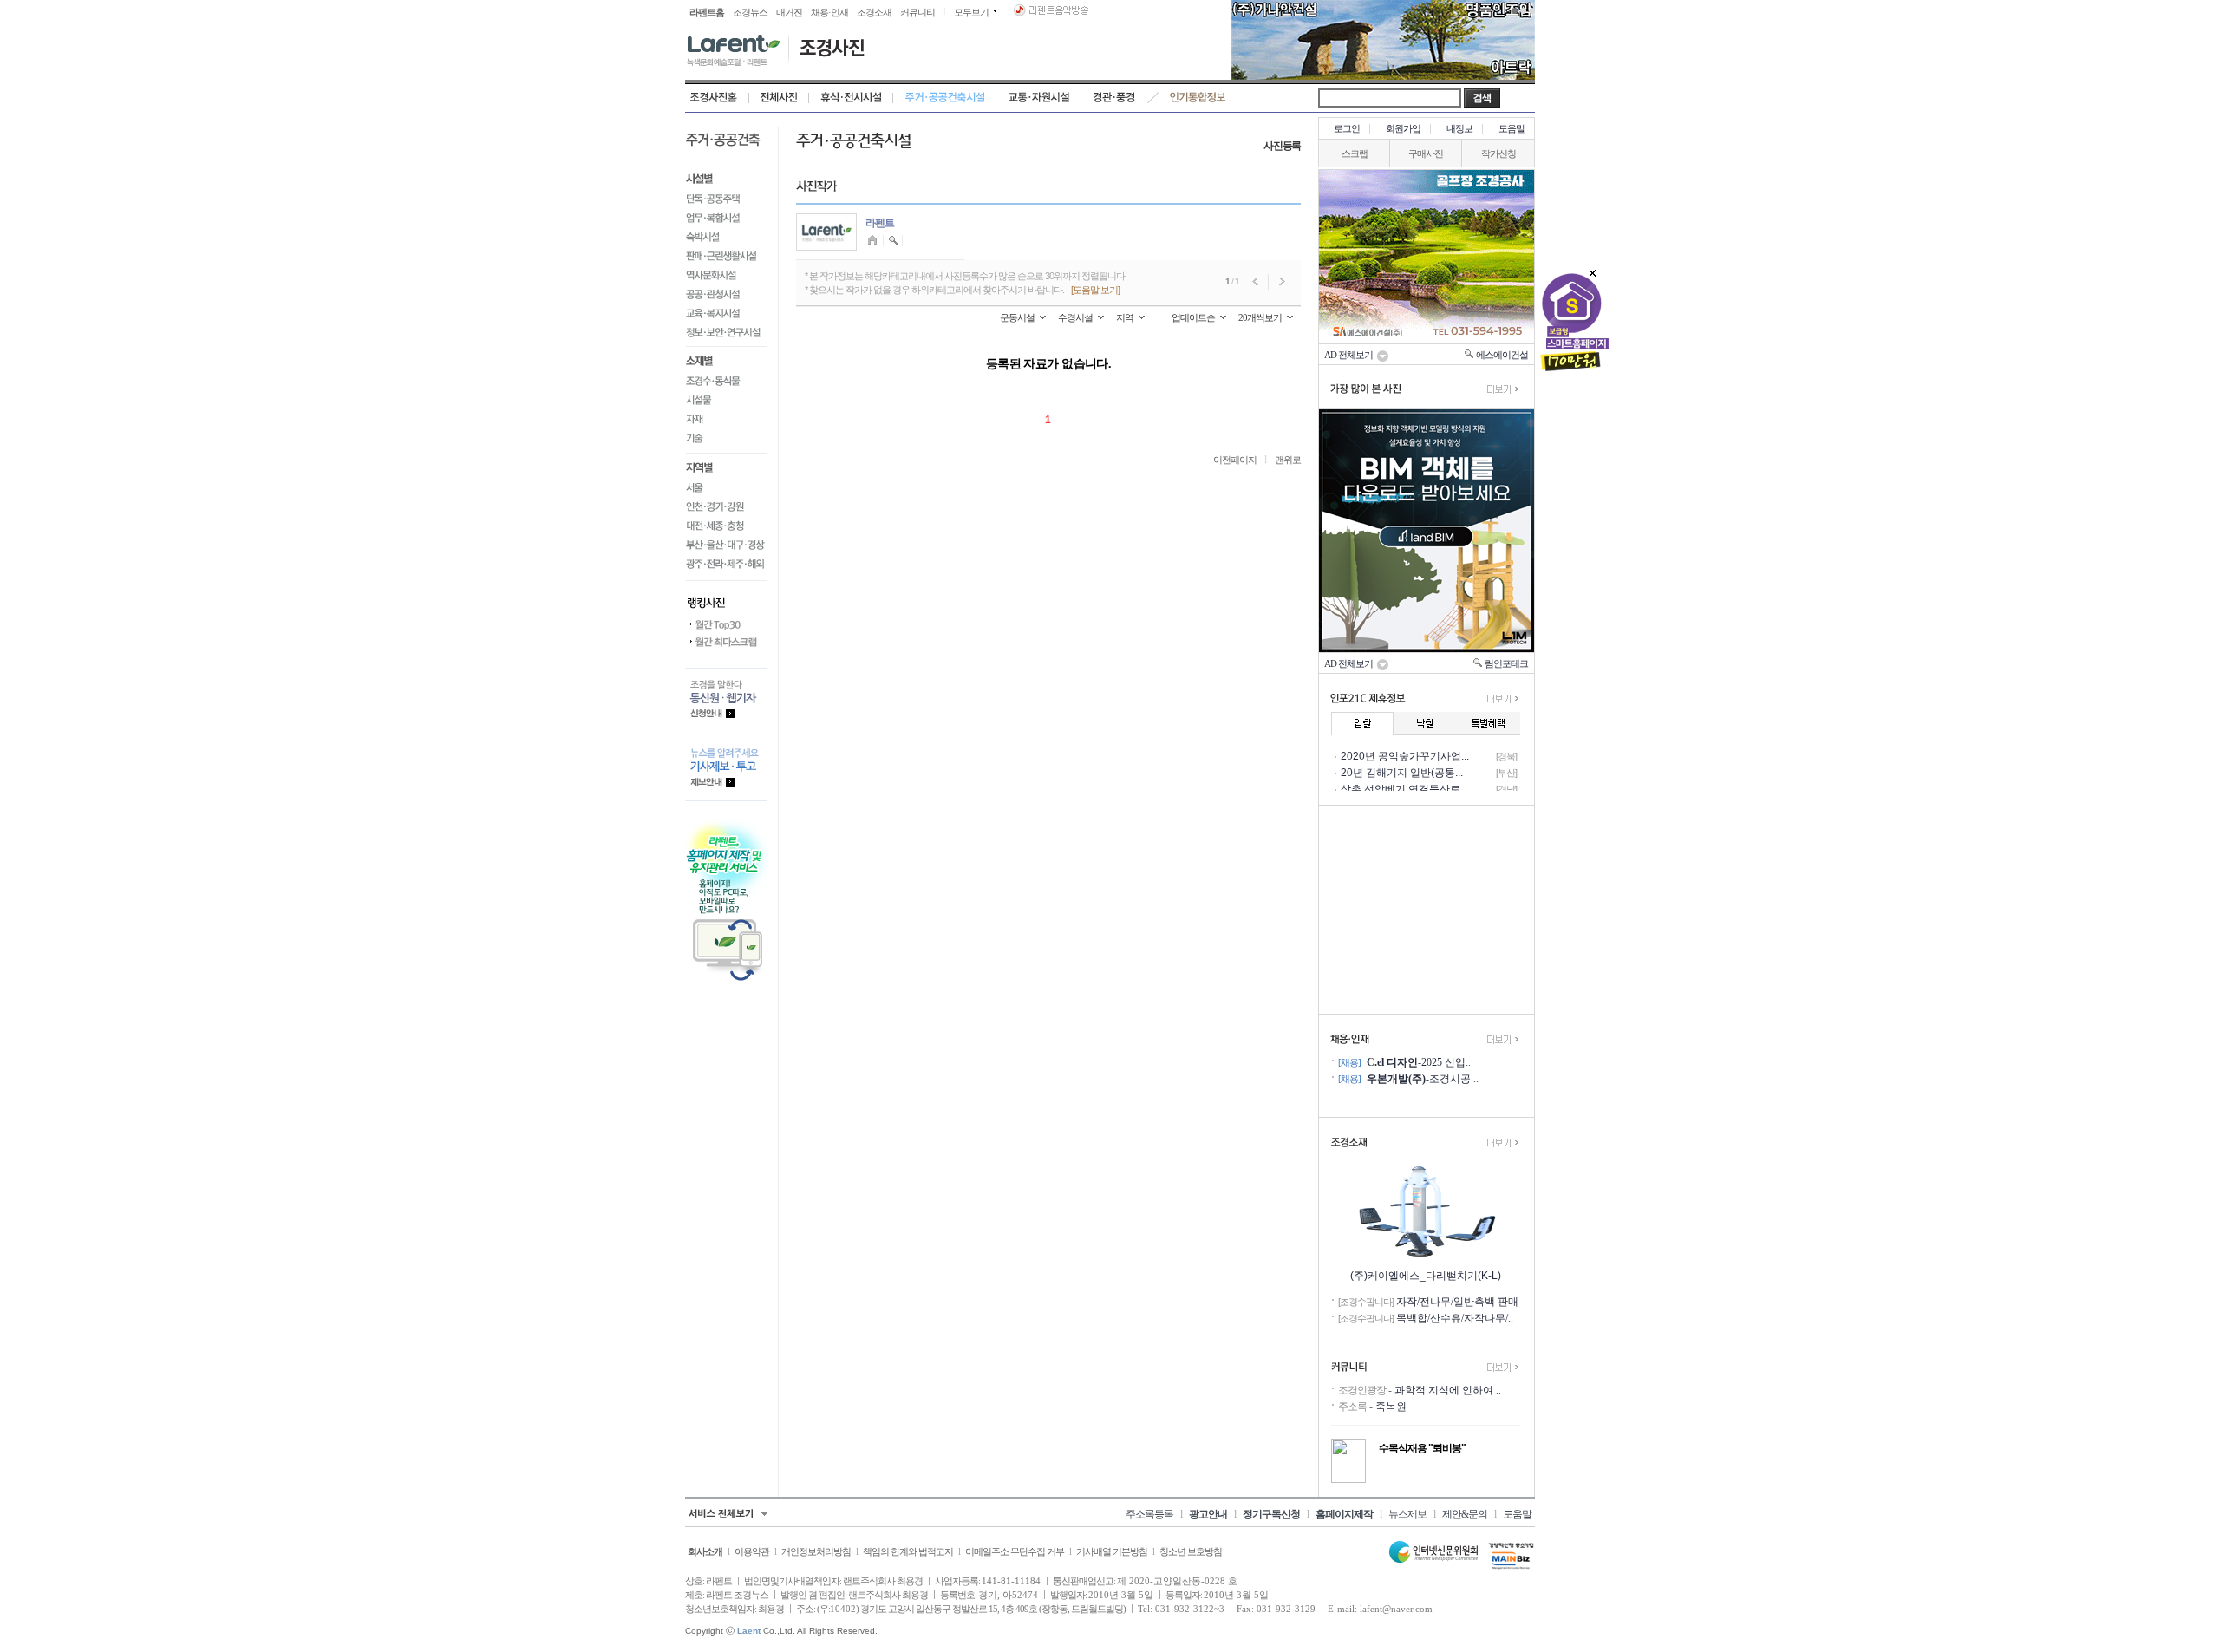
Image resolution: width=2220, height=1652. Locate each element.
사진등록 (1282, 146)
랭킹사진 (726, 598)
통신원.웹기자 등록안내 (726, 701)
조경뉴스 (750, 12)
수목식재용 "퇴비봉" (1422, 1448)
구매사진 (1426, 153)
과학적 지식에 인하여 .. (1448, 1390)
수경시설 (1075, 317)
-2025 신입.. (1419, 1062)
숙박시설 (726, 237)
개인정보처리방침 (816, 1551)
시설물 (726, 401)
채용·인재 (829, 12)
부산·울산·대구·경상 (726, 545)
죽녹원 (1391, 1407)
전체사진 (779, 98)
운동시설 (1017, 317)
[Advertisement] (1427, 910)
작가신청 (1498, 153)
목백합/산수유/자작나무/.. (1455, 1318)
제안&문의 (1465, 1514)
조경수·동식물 (726, 382)
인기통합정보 (1198, 98)
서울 (726, 488)
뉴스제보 (1407, 1514)
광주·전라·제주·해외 (726, 568)
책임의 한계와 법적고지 (908, 1551)
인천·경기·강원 (726, 507)
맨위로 (1288, 460)
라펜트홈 (707, 12)
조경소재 (874, 12)
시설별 (726, 177)
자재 (726, 420)
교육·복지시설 (726, 313)
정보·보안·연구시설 (726, 335)
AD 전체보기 (1350, 355)
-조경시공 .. (1423, 1079)
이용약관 (752, 1551)
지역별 (726, 467)
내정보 (1459, 128)
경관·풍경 (1114, 98)
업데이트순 (1193, 317)
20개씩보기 (1260, 317)
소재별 (726, 360)
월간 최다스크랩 (726, 643)
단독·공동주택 (726, 199)
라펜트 (880, 223)
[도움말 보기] (1095, 290)
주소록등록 (1149, 1514)
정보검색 (894, 241)
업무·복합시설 (726, 218)
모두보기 (971, 12)
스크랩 (1355, 153)
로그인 (1347, 128)
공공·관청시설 (726, 294)
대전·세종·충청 (726, 526)
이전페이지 (1235, 460)
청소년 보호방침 (1191, 1551)
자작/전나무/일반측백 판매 (1457, 1302)
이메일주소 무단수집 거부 (1015, 1551)
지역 (1125, 317)
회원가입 (1403, 128)
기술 (726, 442)
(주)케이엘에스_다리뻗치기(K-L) (1426, 1276)
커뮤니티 (917, 12)
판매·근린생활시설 (726, 256)
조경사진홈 (717, 98)
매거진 (789, 12)
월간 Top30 (726, 625)
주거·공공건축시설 (945, 98)
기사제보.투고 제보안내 (726, 768)
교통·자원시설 (1039, 98)
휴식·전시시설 (851, 98)
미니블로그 (875, 241)
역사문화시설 (726, 275)
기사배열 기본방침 (1112, 1551)
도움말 (1512, 128)
